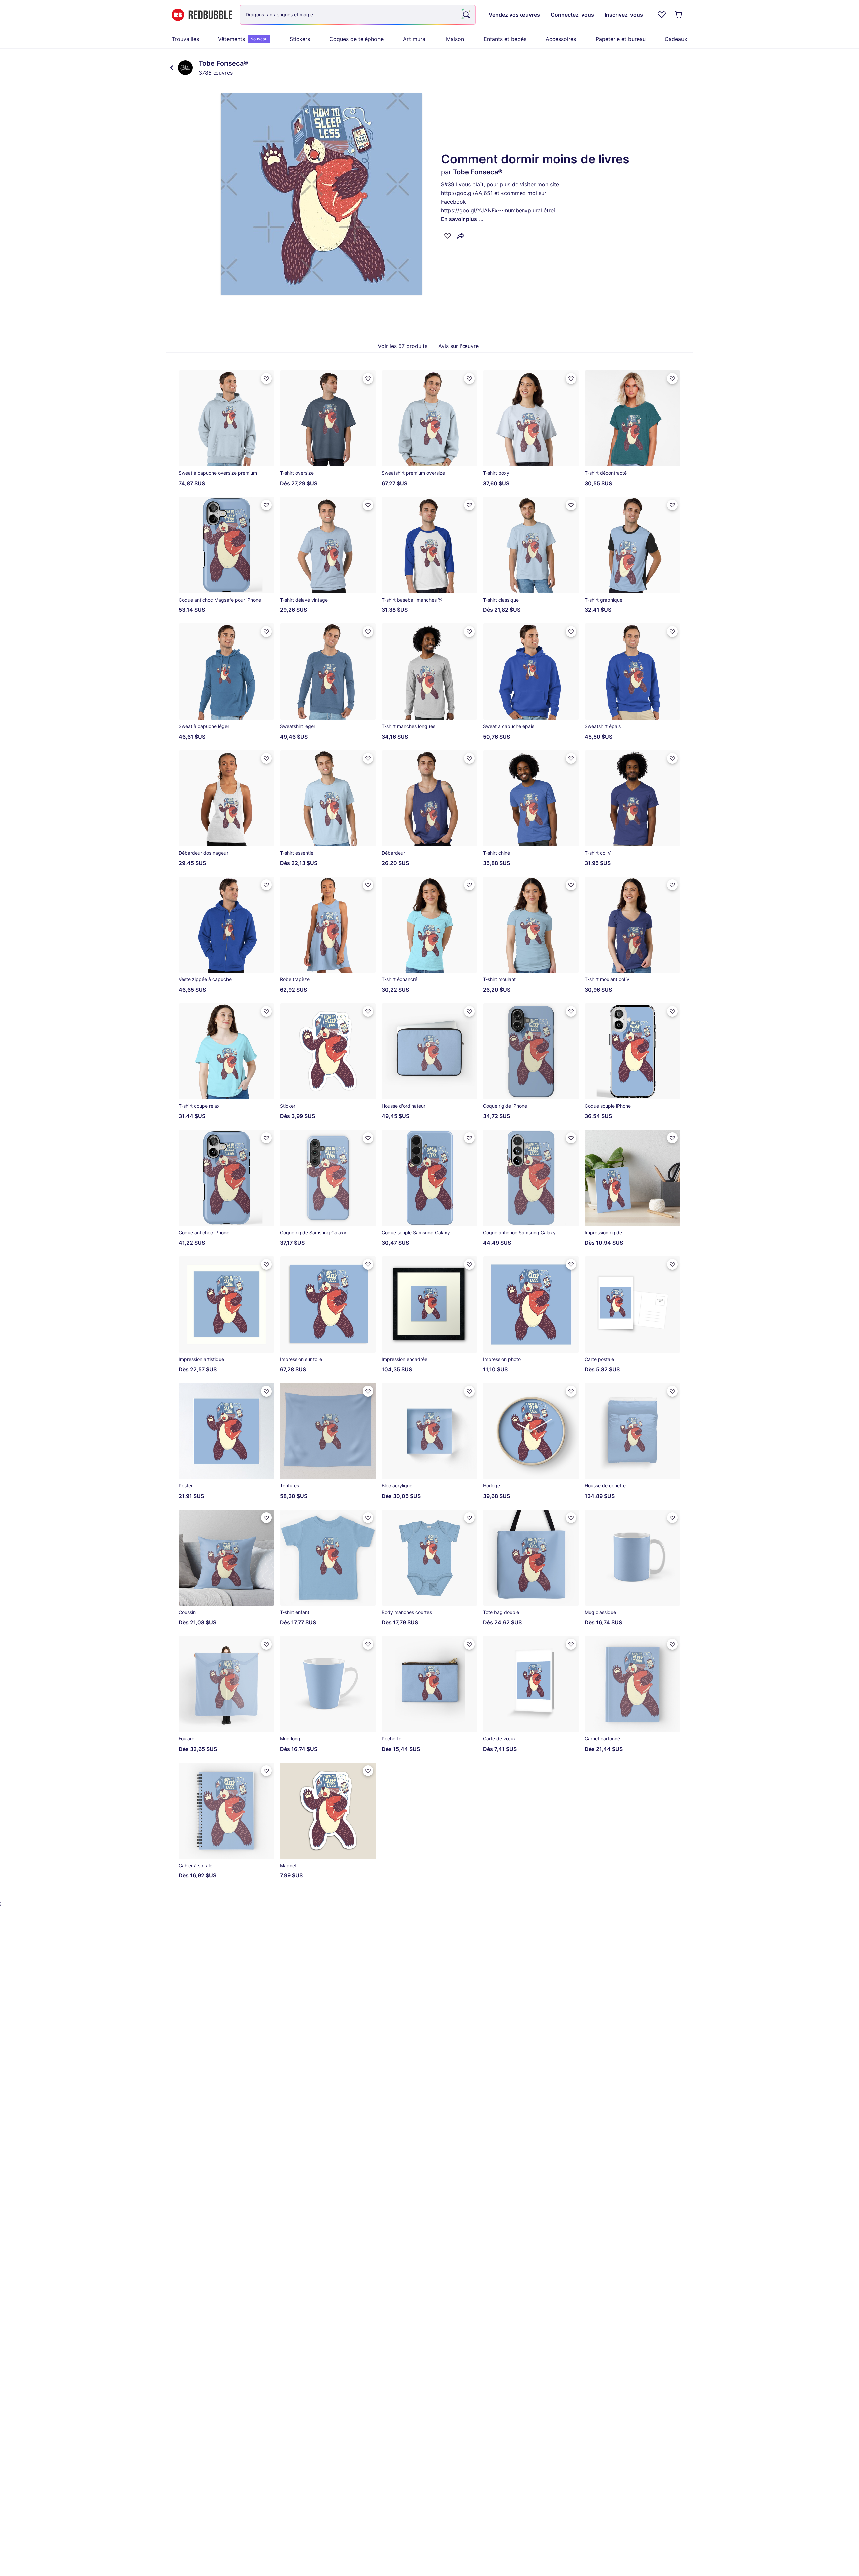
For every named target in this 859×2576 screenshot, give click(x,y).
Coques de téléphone (356, 39)
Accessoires (561, 39)
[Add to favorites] (448, 236)
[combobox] (358, 15)
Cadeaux (676, 39)
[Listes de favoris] (662, 15)
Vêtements (243, 39)
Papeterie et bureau (621, 39)
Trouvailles (185, 39)
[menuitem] (185, 39)
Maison (455, 39)
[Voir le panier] (679, 15)
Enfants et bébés (505, 39)
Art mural (415, 39)
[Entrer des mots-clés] (466, 15)
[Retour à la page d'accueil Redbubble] (202, 15)
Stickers (300, 39)
